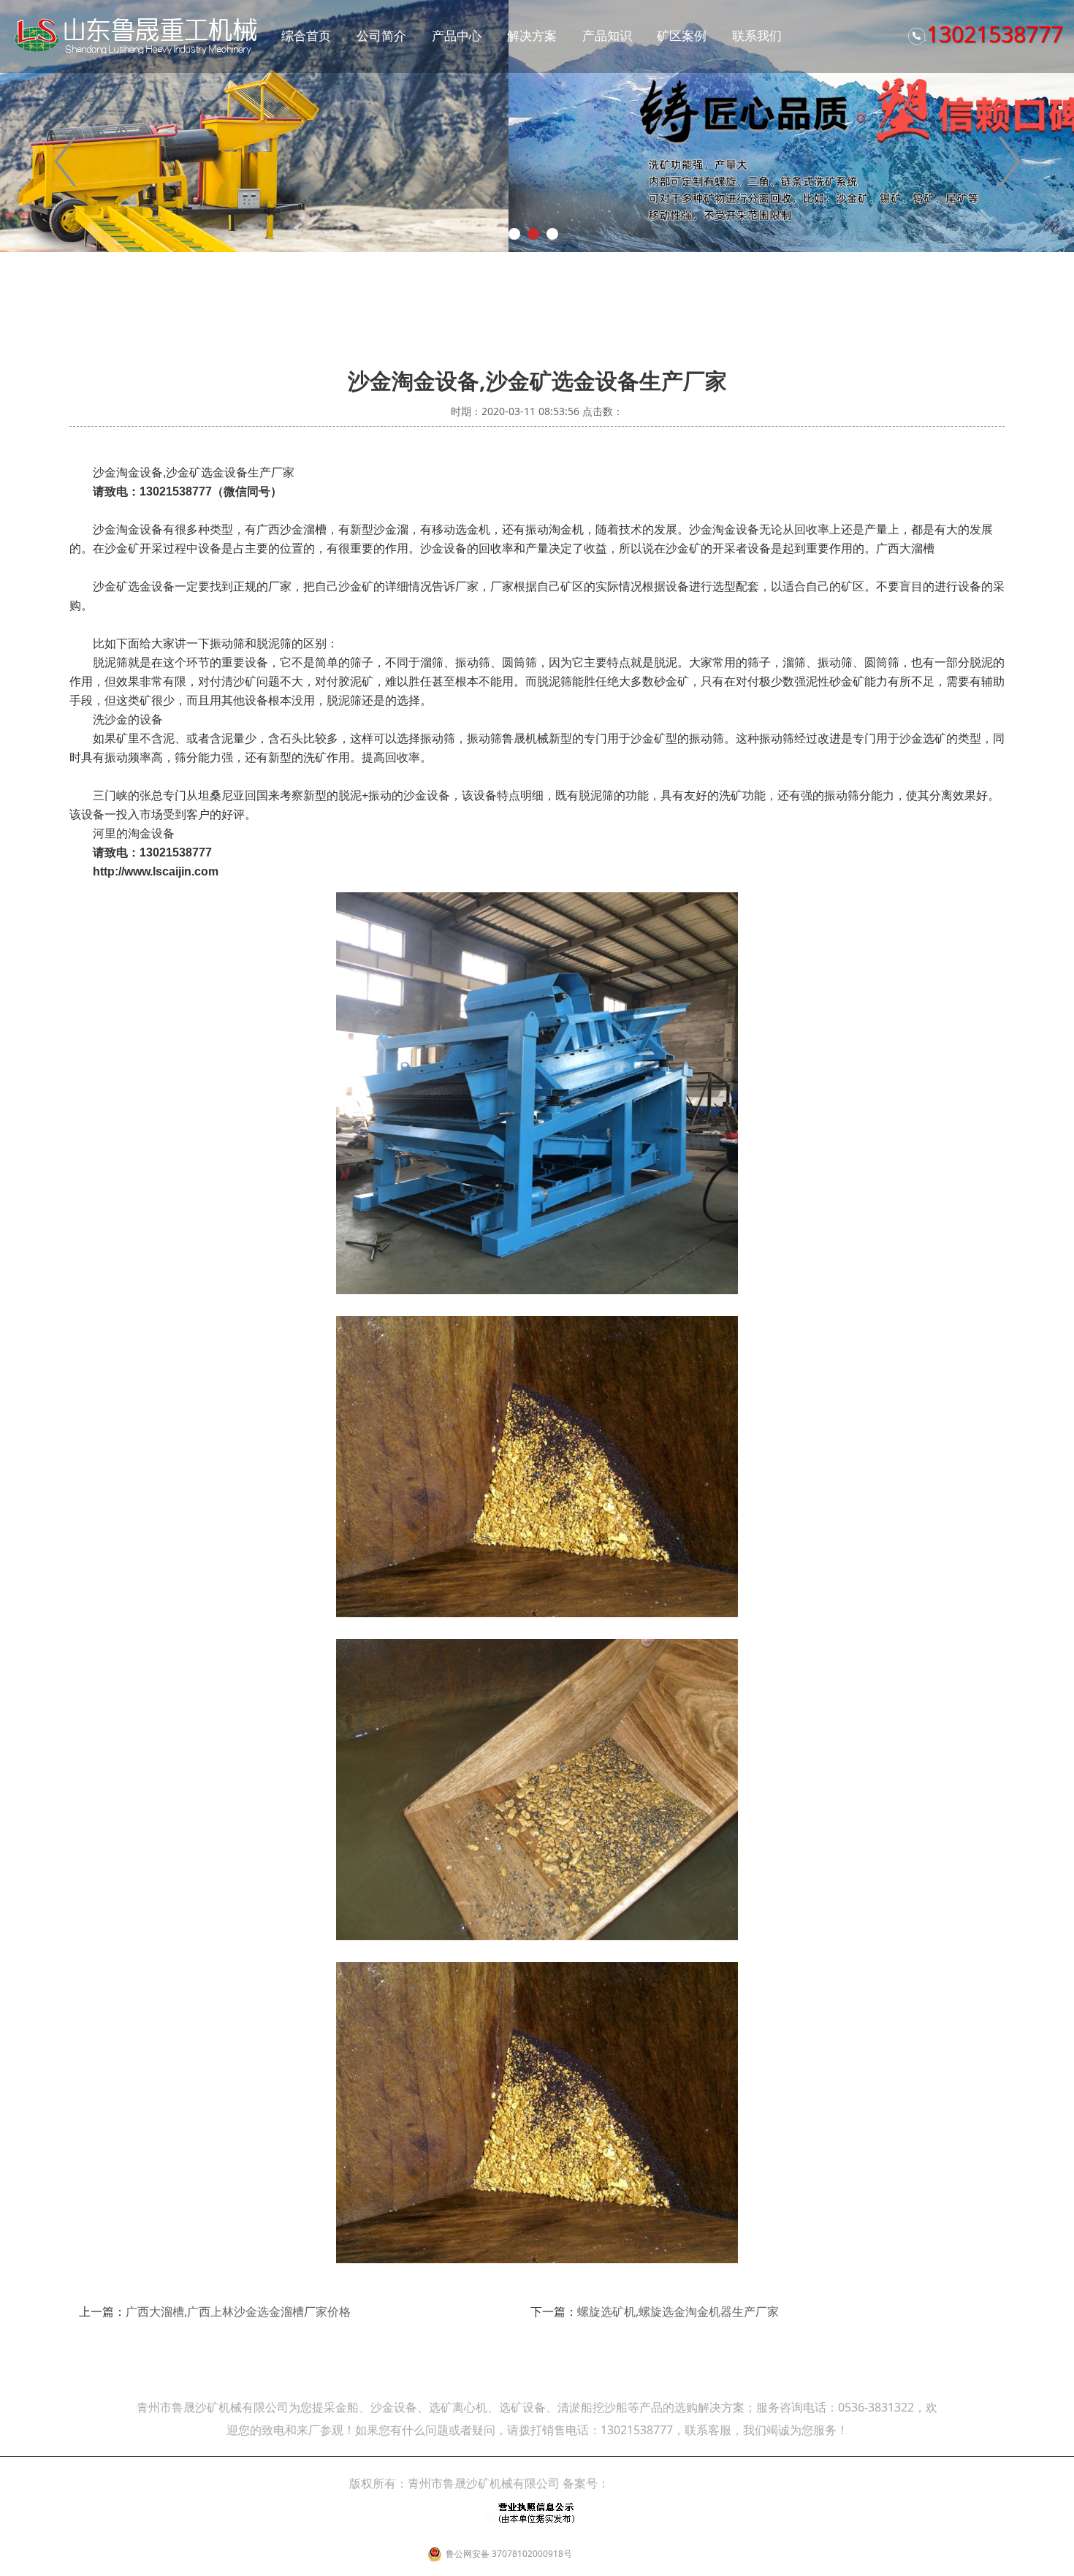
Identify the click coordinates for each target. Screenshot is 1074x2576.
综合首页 (306, 35)
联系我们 (757, 35)
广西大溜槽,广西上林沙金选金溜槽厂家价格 (238, 2311)
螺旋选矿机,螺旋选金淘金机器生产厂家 (678, 2311)
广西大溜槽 (905, 548)
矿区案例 (682, 35)
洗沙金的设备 (128, 719)
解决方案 (532, 35)
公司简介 (381, 35)
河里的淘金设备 (134, 833)
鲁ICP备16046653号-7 (667, 2483)
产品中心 (457, 35)
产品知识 (607, 35)
